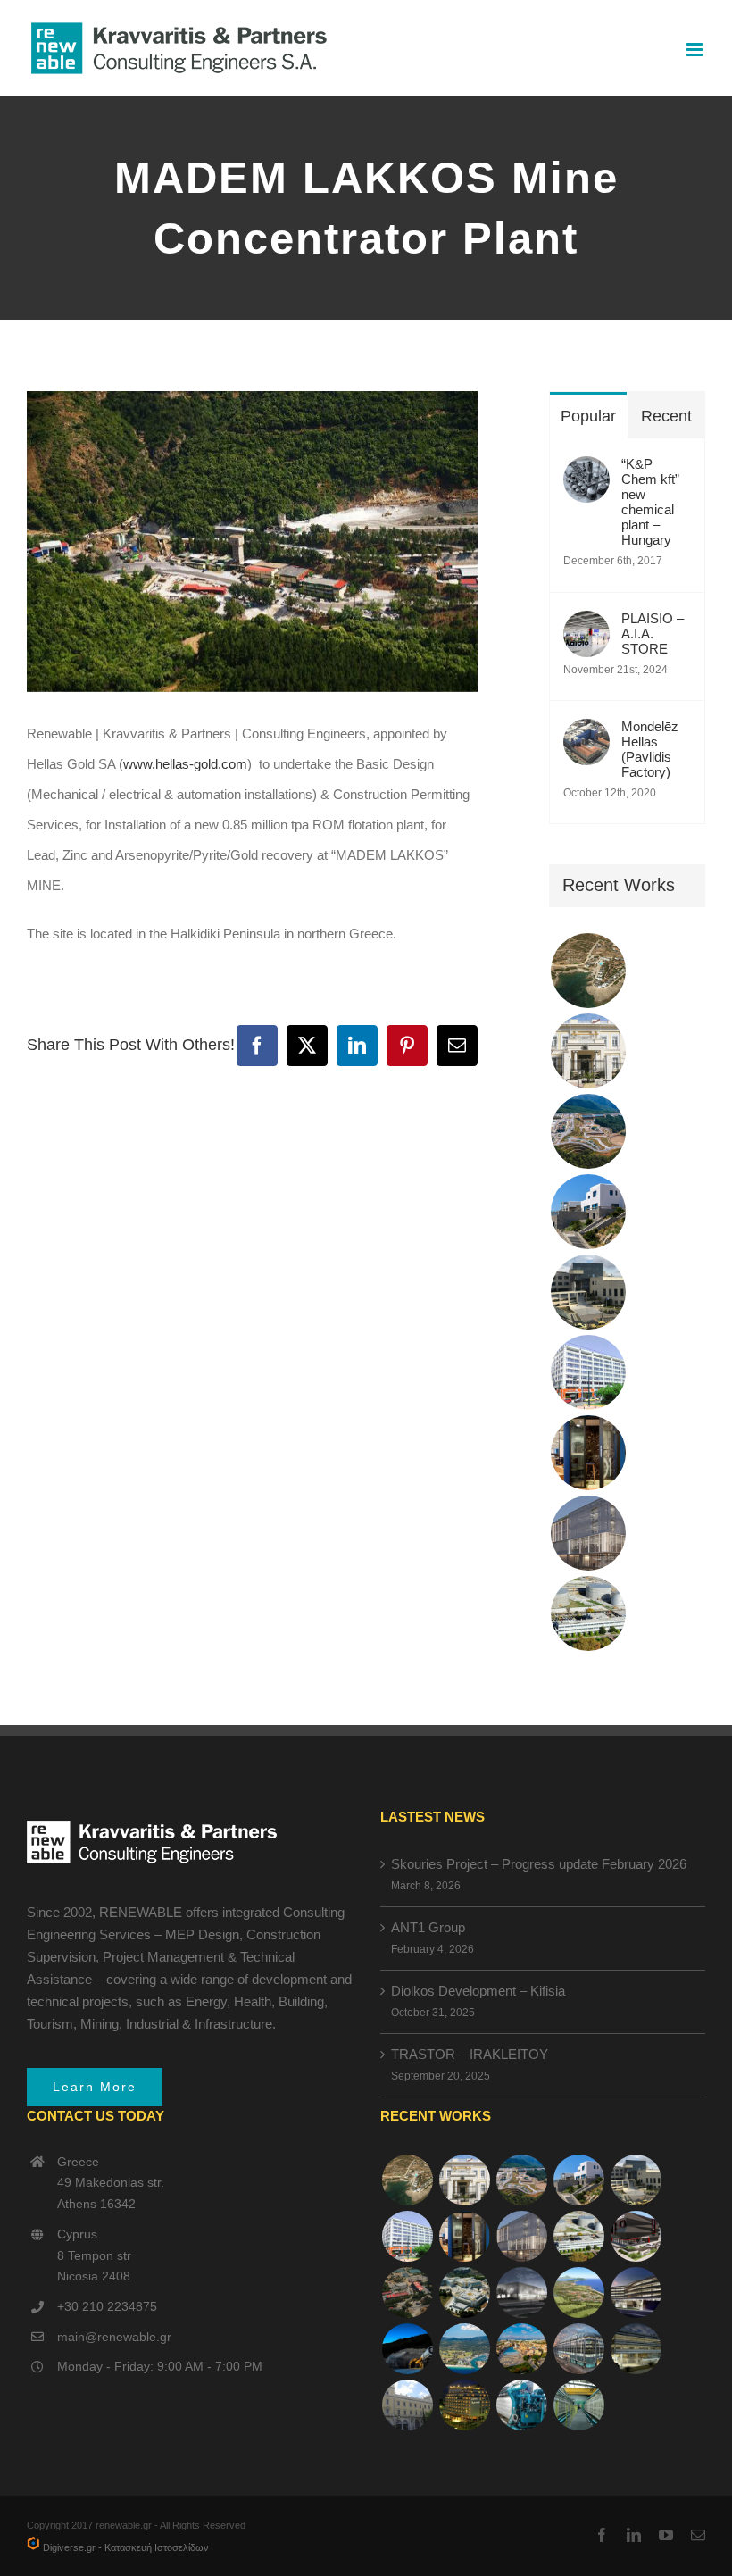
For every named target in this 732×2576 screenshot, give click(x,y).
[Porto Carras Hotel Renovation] (464, 2349)
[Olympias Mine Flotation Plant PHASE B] (521, 2405)
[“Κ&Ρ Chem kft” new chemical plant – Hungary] (586, 471)
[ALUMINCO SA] (636, 2236)
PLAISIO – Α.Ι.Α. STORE (653, 634)
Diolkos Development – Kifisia (478, 1991)
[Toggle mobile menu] (696, 50)
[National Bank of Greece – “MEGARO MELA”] (407, 2405)
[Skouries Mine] (588, 1131)
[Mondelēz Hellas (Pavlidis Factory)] (586, 734)
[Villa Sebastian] (588, 1212)
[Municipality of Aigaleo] (588, 1292)
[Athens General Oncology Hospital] (464, 2293)
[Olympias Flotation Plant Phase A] (407, 2293)
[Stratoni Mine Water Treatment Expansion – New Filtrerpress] (578, 2405)
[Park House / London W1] (578, 2349)
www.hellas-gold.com (185, 764)
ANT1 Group (428, 1927)
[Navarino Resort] (578, 2293)
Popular (588, 416)
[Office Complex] (588, 1533)
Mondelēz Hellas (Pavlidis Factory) (650, 749)
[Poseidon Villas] (588, 971)
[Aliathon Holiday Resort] (521, 2349)
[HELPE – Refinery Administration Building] (588, 1613)
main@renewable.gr (114, 2337)
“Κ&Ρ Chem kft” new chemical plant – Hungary (650, 502)
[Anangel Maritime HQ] (636, 2293)
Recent (666, 416)
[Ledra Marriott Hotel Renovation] (464, 2405)
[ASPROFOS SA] (588, 1372)
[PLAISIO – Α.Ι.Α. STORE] (586, 625)
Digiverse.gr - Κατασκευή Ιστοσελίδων (125, 2547)
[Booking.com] (588, 1453)
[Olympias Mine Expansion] (407, 2349)
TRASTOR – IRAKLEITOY (470, 2054)
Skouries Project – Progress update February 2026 (539, 1864)
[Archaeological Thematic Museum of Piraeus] (521, 2293)
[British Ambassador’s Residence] (588, 1051)
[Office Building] (636, 2349)
